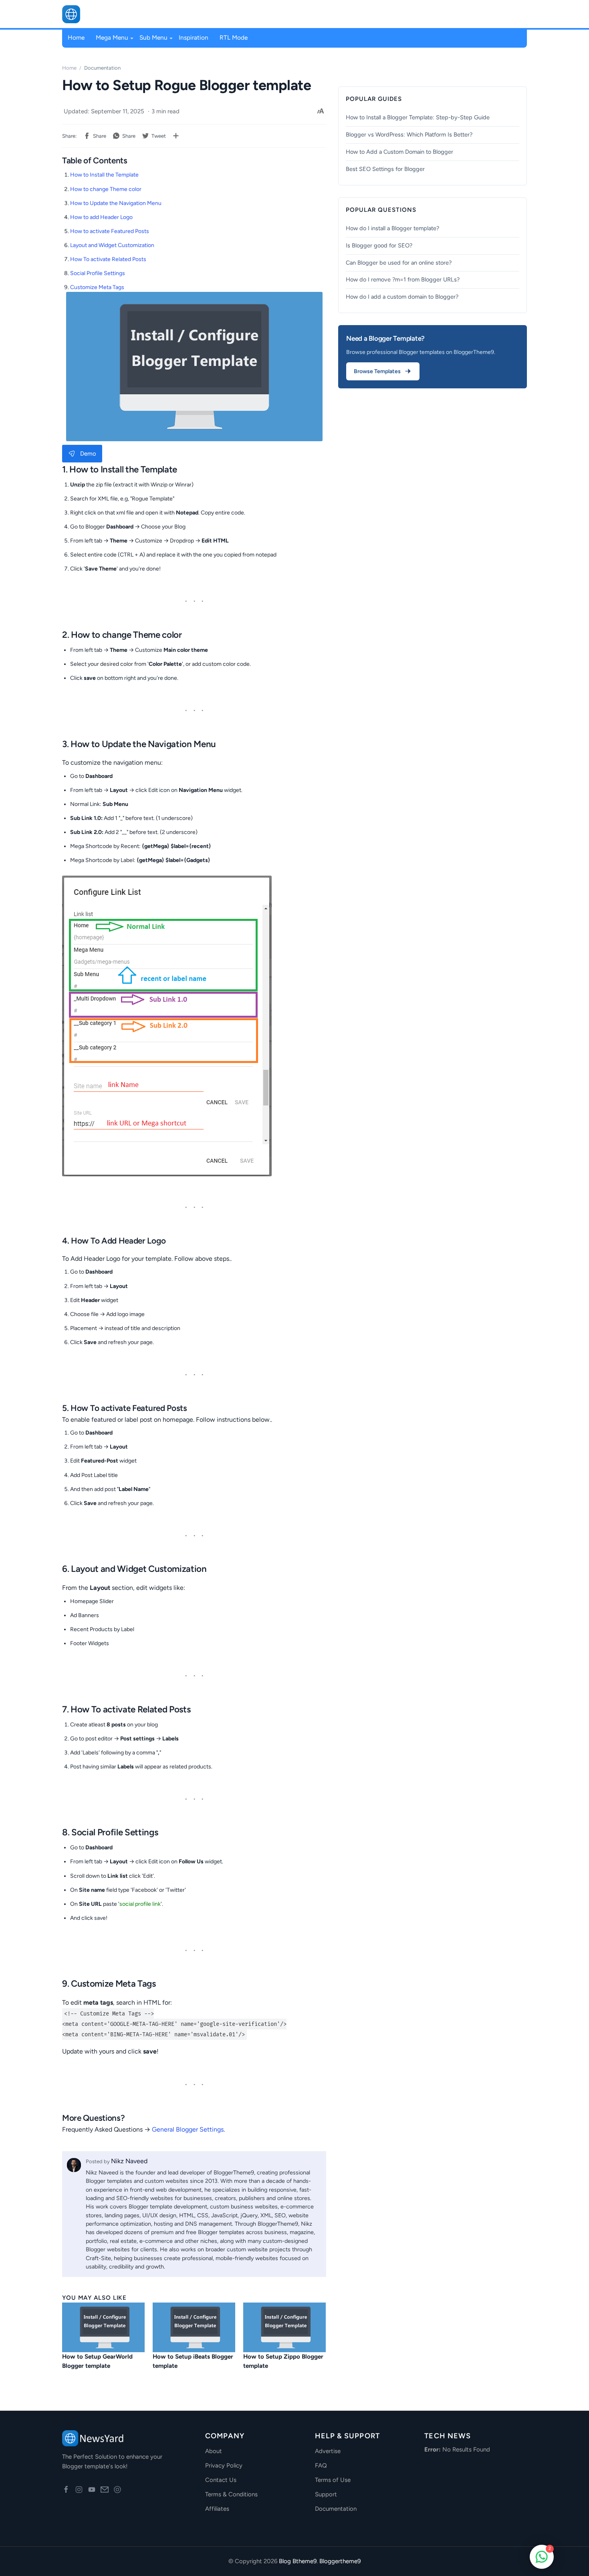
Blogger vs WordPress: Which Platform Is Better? (409, 135)
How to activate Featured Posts (110, 231)
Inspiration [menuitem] (194, 37)
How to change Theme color (106, 189)
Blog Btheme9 (298, 2561)
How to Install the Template (104, 175)
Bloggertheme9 (340, 2561)
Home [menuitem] (76, 37)
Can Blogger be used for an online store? (399, 263)
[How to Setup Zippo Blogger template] (284, 2327)
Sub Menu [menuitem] (153, 37)
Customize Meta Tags (97, 287)
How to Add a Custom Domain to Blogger (399, 152)
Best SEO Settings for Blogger (385, 169)
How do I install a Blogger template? (392, 228)
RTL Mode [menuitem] (234, 37)
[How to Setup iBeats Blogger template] (194, 2327)
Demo (88, 454)
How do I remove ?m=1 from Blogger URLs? (403, 279)
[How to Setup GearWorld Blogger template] (103, 2327)
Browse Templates (377, 371)
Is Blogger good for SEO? (379, 245)
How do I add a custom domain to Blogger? (402, 297)
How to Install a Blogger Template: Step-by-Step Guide (418, 117)
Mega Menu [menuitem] (112, 37)
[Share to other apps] (176, 136)
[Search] (523, 14)
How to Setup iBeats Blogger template (193, 2361)
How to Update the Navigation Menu (116, 203)
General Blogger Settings (188, 2129)
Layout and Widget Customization (112, 245)
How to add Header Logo (101, 217)
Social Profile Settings (98, 273)
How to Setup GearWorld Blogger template (97, 2361)
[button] (509, 14)
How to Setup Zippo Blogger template (283, 2361)
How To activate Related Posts (108, 259)
